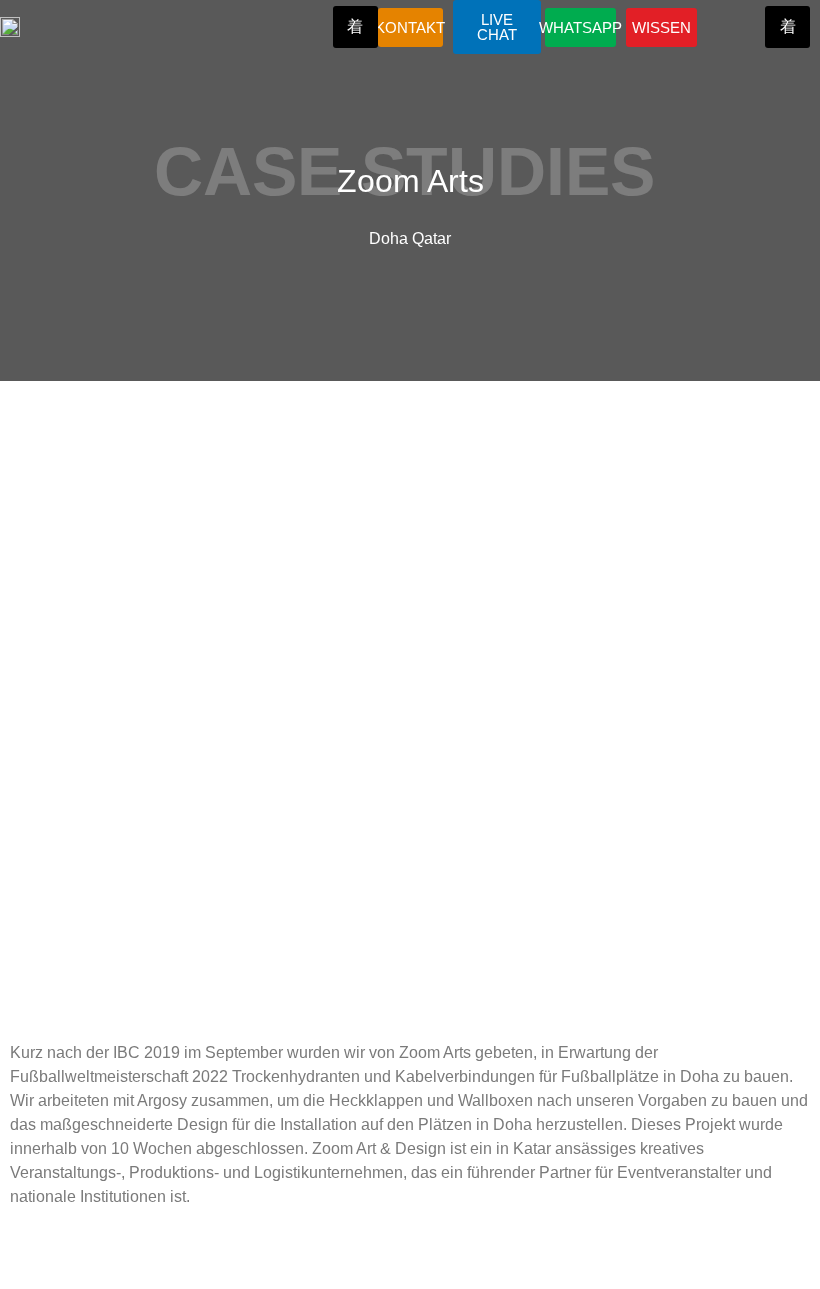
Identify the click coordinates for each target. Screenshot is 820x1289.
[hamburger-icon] (355, 27)
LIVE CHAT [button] (497, 27)
